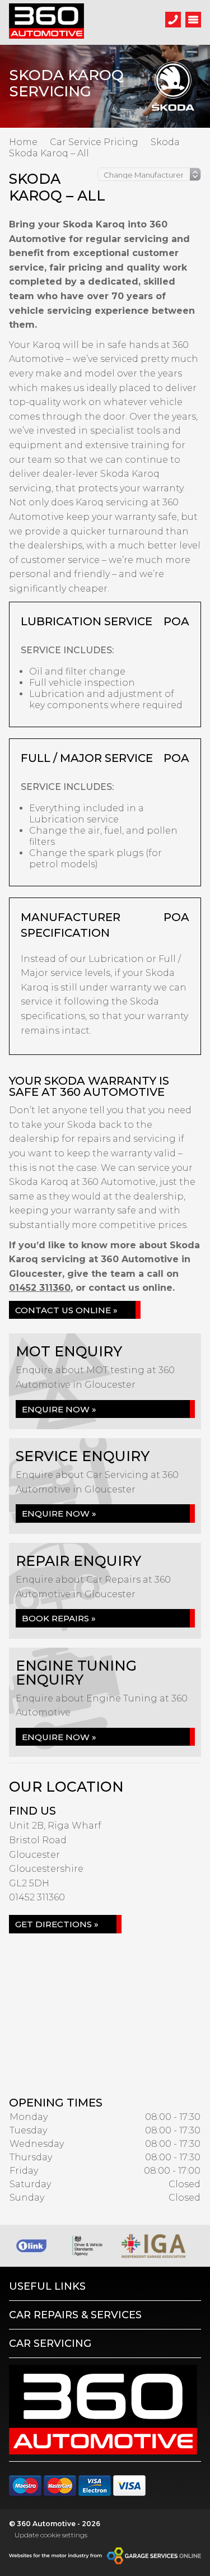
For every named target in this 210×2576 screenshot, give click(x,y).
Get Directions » (57, 1924)
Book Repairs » (59, 1618)
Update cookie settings (51, 2535)
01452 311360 (40, 1288)
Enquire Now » (59, 1409)
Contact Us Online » (66, 1310)
